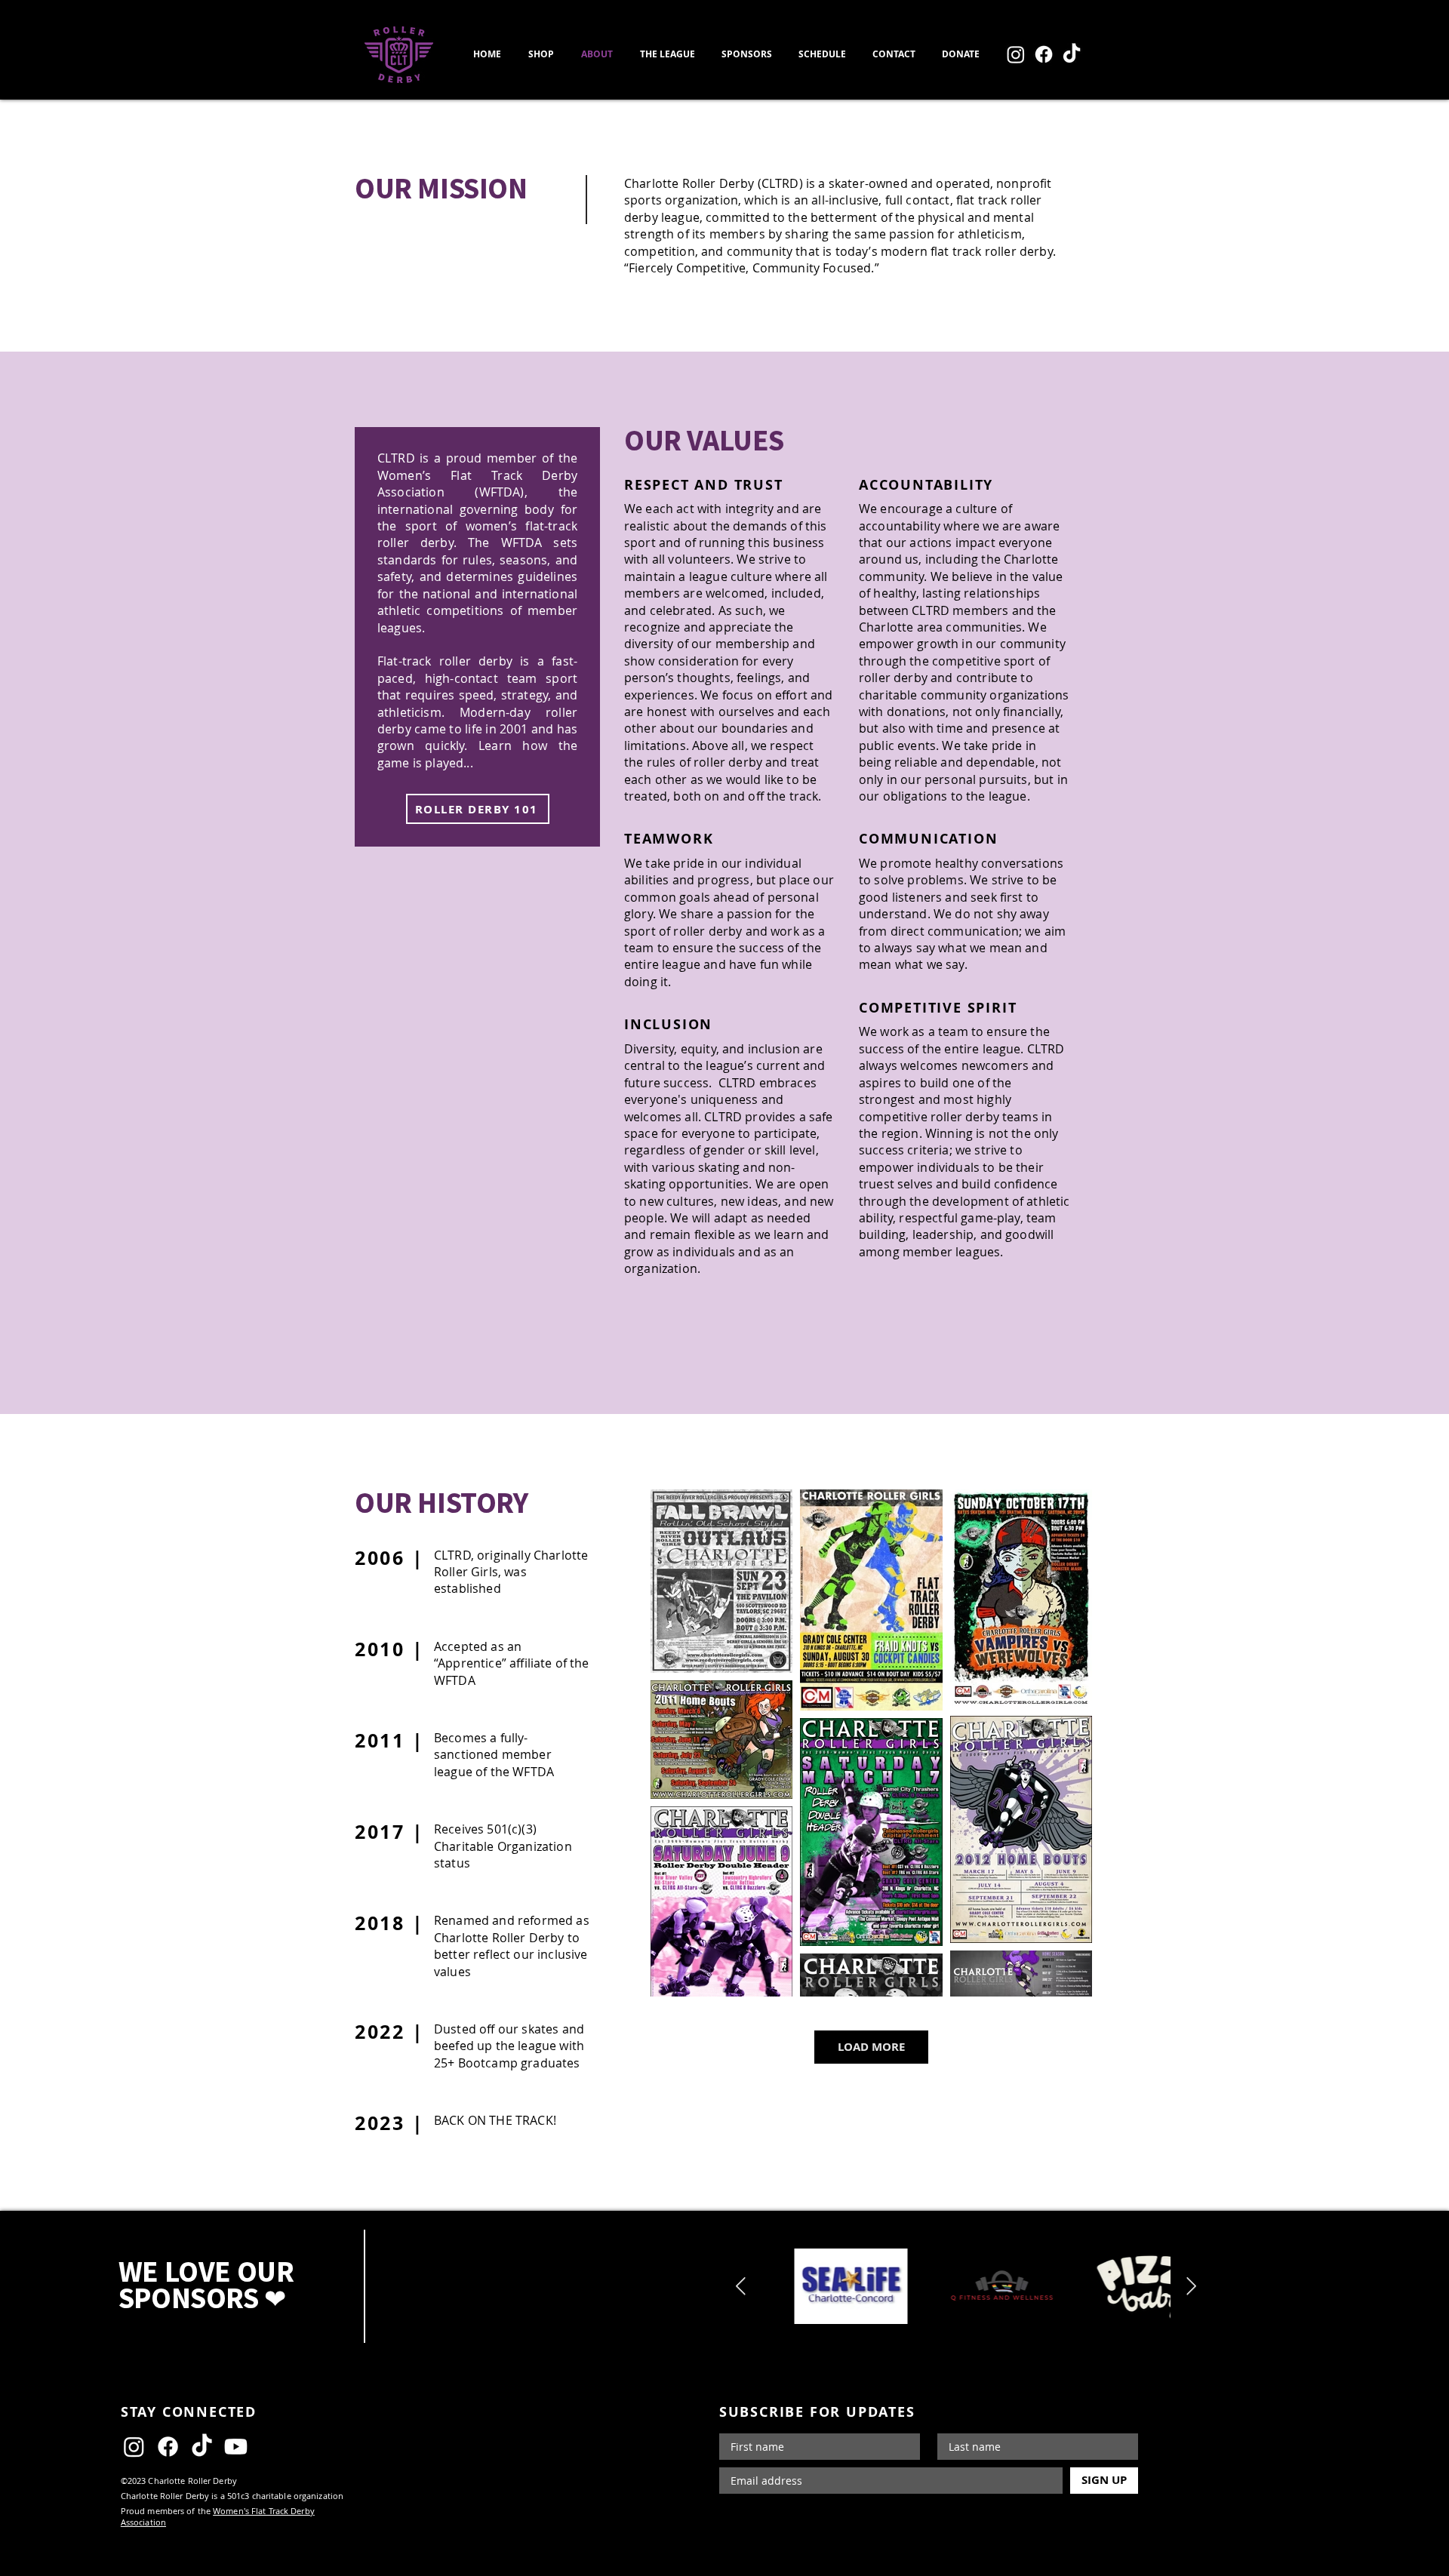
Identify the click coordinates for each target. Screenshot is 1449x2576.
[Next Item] (1191, 2287)
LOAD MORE (871, 2047)
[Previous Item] (741, 2287)
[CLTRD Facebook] (1044, 54)
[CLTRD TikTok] (1072, 54)
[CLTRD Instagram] (1016, 54)
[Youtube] (236, 2447)
